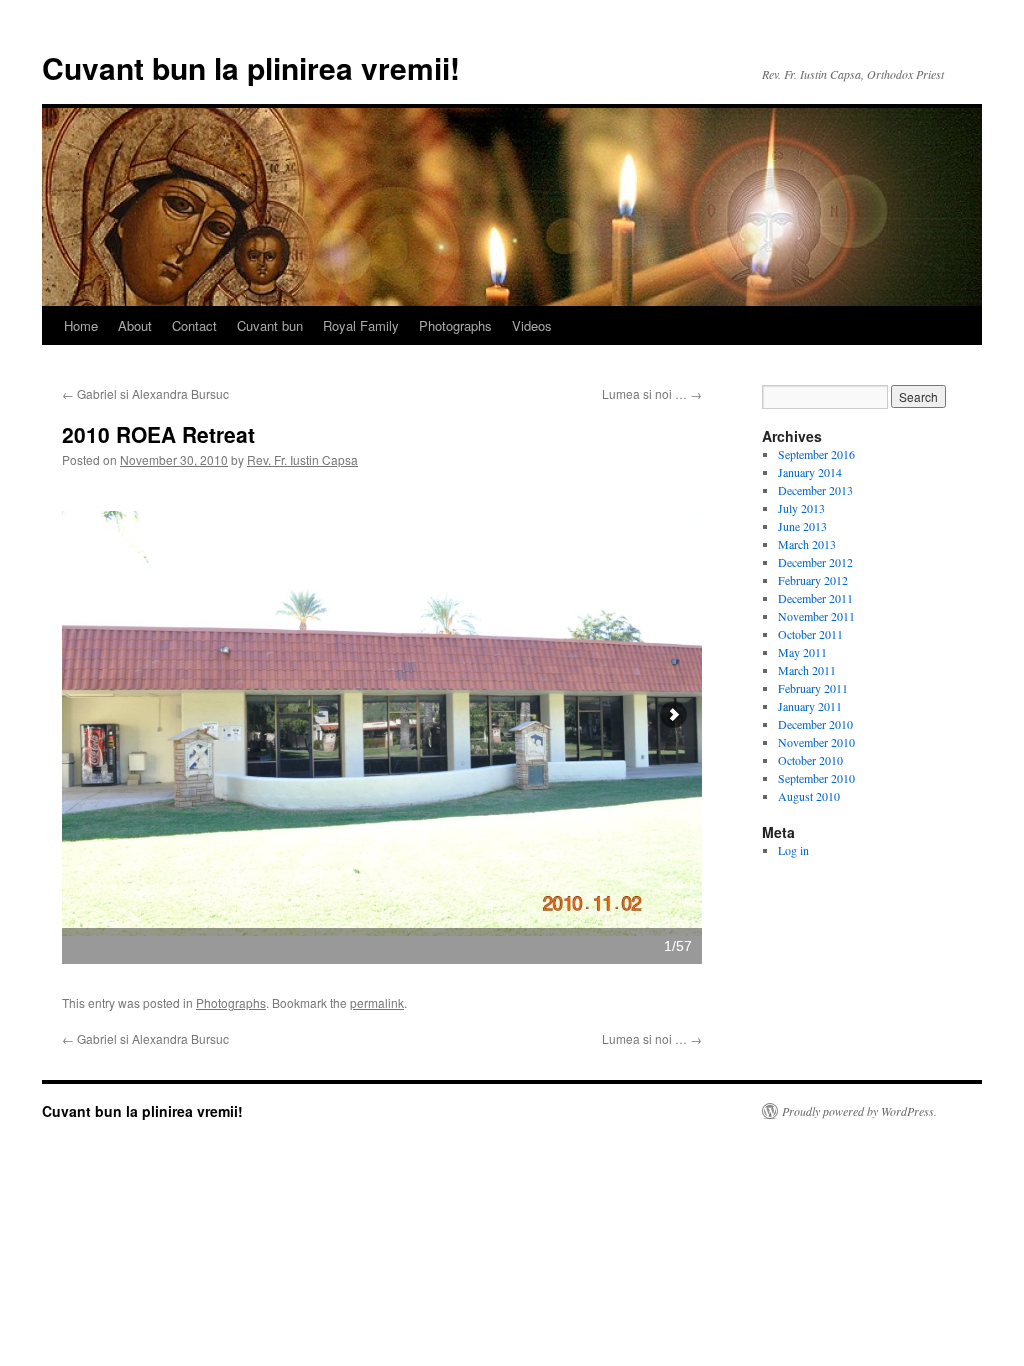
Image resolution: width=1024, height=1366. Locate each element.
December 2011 (815, 598)
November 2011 (816, 616)
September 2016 (816, 454)
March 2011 (807, 670)
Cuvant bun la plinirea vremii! (251, 67)
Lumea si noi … (652, 393)
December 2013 (815, 490)
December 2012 (815, 562)
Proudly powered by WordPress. (859, 1111)
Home (81, 325)
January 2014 (810, 472)
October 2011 (810, 634)
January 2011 (810, 706)
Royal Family (361, 325)
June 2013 (802, 526)
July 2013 (801, 508)
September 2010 (816, 778)
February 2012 (813, 580)
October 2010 (810, 760)
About (135, 325)
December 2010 (815, 724)
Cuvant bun (270, 325)
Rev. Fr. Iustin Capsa (302, 459)
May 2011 (802, 652)
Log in (793, 850)
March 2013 (807, 544)
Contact (194, 325)
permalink (377, 1002)
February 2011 (813, 688)
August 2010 (809, 796)
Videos (532, 325)
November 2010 (816, 742)
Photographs (455, 325)
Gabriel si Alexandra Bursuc (145, 393)
